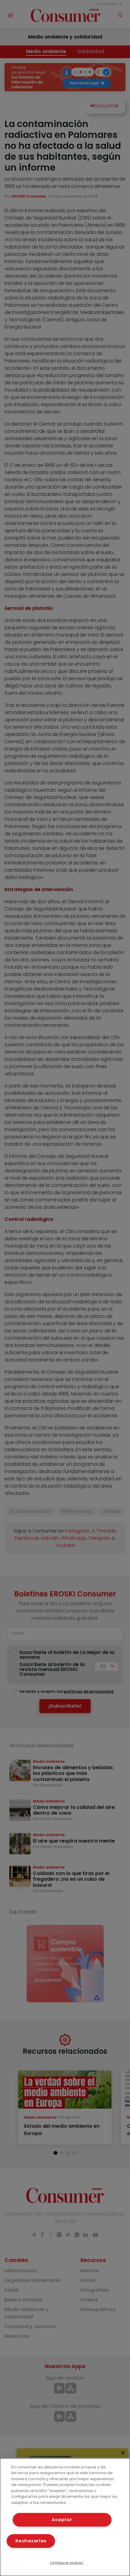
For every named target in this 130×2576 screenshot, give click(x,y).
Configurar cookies (67, 2563)
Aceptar (62, 2520)
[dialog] (65, 2517)
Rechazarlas (31, 2541)
